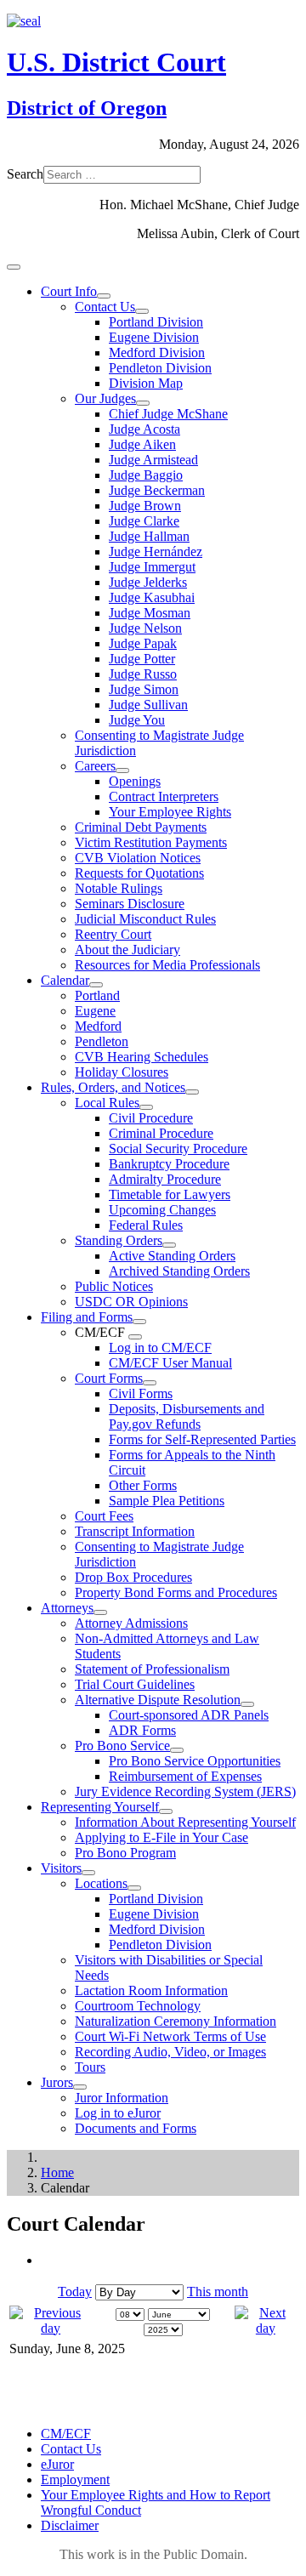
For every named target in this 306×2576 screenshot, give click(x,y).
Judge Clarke (144, 521)
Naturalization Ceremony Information (176, 2021)
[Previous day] (51, 2328)
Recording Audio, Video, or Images (170, 2052)
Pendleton (102, 1041)
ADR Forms (142, 1730)
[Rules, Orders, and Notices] (192, 1092)
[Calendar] (96, 985)
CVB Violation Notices (138, 858)
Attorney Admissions (131, 1623)
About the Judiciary (127, 950)
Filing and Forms (87, 1317)
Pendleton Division (160, 368)
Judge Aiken (142, 444)
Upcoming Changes (162, 1210)
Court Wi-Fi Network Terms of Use (170, 2036)
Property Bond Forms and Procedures (176, 1592)
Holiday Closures (122, 1072)
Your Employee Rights (170, 812)
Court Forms (109, 1378)
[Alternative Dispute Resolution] (247, 1704)
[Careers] (122, 771)
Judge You (137, 720)
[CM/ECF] (135, 1337)
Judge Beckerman (157, 490)
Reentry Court (113, 934)
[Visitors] (88, 1873)
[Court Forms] (150, 1383)
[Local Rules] (146, 1107)
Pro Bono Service (122, 1746)
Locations (101, 1883)
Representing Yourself (100, 1807)
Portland (97, 995)
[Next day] (266, 2328)
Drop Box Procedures (133, 1577)
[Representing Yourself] (166, 1811)
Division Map (146, 383)
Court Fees (104, 1516)
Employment (75, 2479)
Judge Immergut (152, 567)
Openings (135, 781)
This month (218, 2292)
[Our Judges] (143, 403)
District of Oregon (87, 108)
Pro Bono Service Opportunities (195, 1761)
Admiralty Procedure (165, 1179)
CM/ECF (66, 2434)
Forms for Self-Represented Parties (202, 1439)
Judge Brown (145, 506)
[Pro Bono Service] (177, 1750)
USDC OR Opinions (131, 1302)
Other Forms (143, 1485)
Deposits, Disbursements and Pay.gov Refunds (187, 1416)
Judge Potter (142, 659)
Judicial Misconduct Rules (145, 919)
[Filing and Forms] (139, 1322)
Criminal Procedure (161, 1133)
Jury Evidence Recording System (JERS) (185, 1791)
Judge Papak (143, 643)
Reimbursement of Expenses (185, 1776)
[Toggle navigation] (14, 267)
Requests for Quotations (139, 873)
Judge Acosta (144, 429)
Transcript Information (135, 1531)
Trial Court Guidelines (135, 1684)
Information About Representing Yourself (185, 1822)
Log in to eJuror (118, 2113)
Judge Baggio (146, 475)
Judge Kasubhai (152, 597)
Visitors (61, 1868)
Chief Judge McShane (168, 414)
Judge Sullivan (148, 705)
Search (25, 174)
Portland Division (156, 322)
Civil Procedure (151, 1118)
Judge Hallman (149, 536)
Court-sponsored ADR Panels (189, 1715)
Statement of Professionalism (152, 1669)
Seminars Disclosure (130, 904)
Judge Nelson (145, 628)
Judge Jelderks (148, 582)
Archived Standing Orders (179, 1271)
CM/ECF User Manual (170, 1363)
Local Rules (107, 1103)
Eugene (95, 1011)
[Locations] (134, 1888)
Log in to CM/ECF (160, 1348)
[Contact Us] (142, 311)
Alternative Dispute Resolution (158, 1700)
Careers (95, 766)
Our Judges (105, 398)
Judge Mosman (150, 613)
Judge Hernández (156, 552)
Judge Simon (144, 689)
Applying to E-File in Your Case (161, 1837)
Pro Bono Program (125, 1853)
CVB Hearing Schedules (142, 1057)
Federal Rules (146, 1225)
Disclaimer (70, 2525)
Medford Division (157, 353)
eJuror (57, 2464)
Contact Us (105, 307)
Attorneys (67, 1608)
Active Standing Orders (172, 1256)
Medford (98, 1026)
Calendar (65, 980)
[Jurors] (80, 2087)
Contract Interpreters (164, 796)
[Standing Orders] (169, 1245)
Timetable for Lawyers (170, 1194)
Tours (90, 2067)
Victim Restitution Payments (151, 842)
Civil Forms (141, 1393)
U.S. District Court (116, 62)
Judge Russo (143, 674)
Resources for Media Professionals (167, 965)
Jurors (57, 2082)
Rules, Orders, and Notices (113, 1087)
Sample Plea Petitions (167, 1501)
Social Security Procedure (178, 1149)
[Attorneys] (100, 1612)
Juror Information (122, 2098)
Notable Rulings (119, 888)
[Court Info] (104, 296)
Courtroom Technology (138, 2006)
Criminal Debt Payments (141, 827)
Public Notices (114, 1286)
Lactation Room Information (151, 1990)
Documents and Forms (136, 2128)
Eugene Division (154, 337)
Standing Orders (119, 1240)
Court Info (69, 291)
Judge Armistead (153, 460)
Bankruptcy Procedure (169, 1164)
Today (75, 2292)
